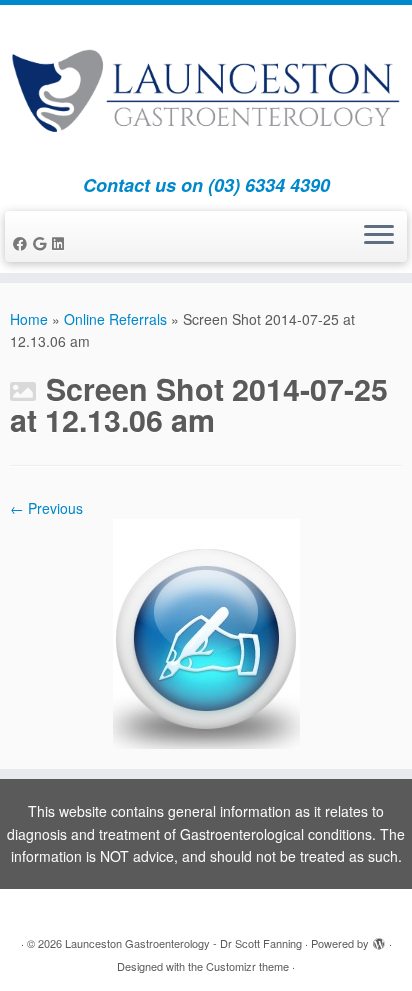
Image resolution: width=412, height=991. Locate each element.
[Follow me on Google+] (42, 243)
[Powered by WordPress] (379, 939)
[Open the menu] (379, 237)
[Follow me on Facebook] (23, 243)
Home (29, 319)
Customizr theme (247, 966)
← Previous (46, 508)
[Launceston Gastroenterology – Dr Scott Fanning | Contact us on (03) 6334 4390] (206, 90)
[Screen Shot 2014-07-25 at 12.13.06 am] (206, 632)
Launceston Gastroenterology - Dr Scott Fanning (183, 943)
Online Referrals (115, 319)
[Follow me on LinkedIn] (61, 243)
